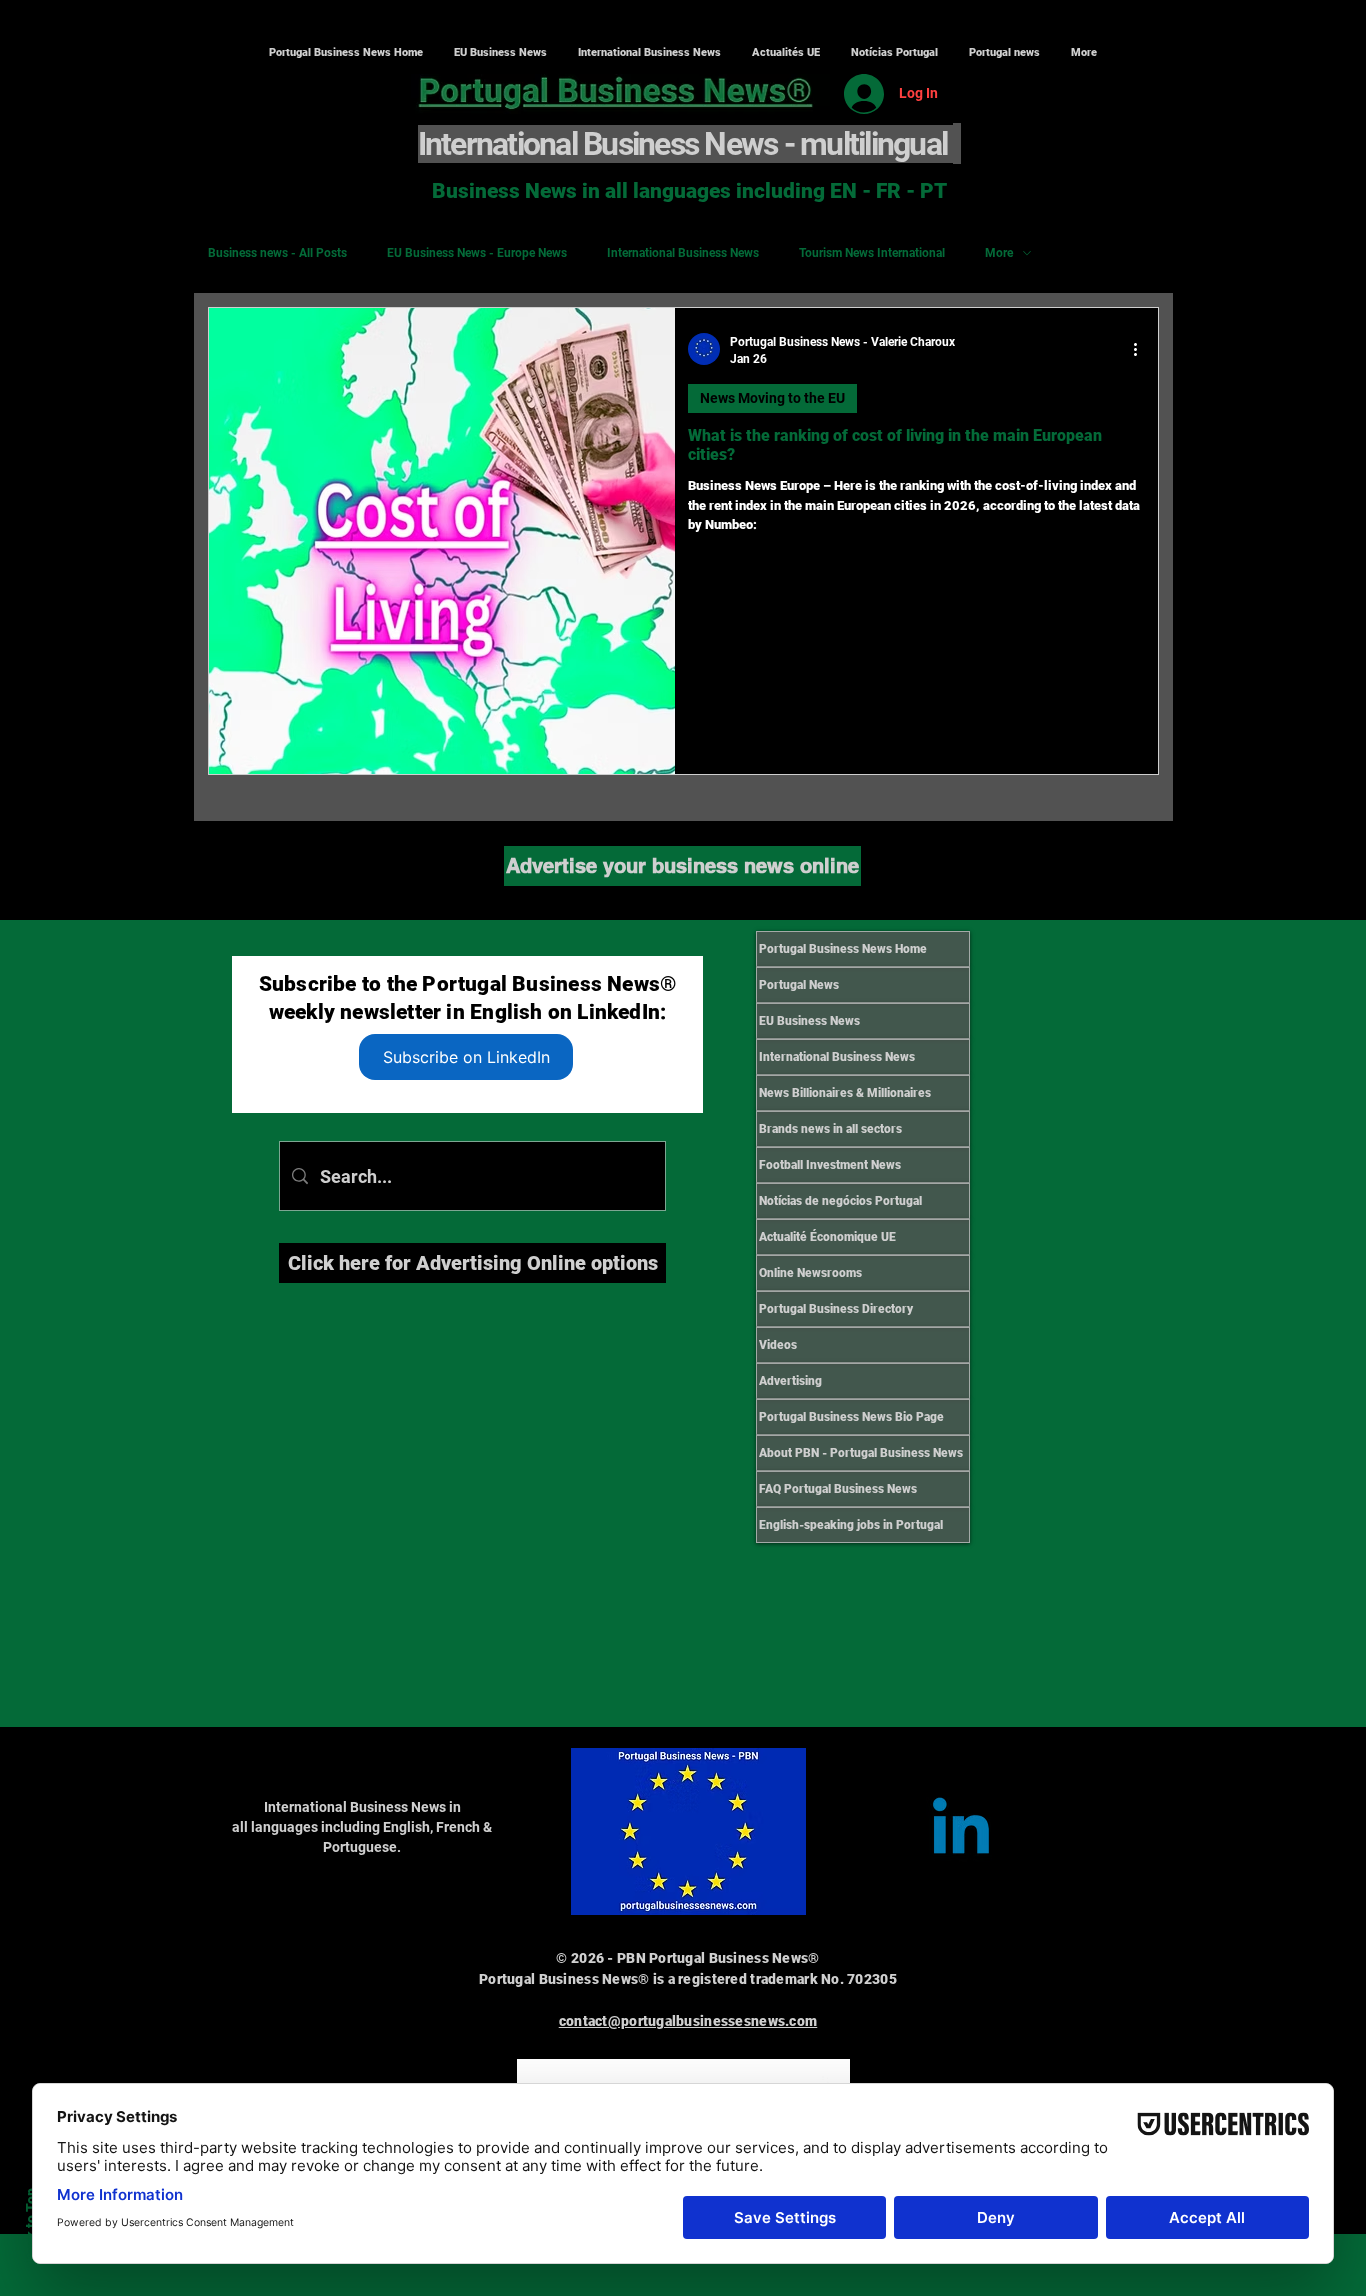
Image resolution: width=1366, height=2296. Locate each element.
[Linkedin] (961, 1832)
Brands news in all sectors (830, 1129)
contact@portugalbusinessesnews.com (688, 2021)
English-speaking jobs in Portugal (851, 1525)
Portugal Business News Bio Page (851, 1417)
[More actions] (1142, 349)
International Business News (683, 253)
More (999, 253)
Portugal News (799, 985)
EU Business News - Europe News (477, 253)
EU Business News (809, 1021)
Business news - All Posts (277, 253)
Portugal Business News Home (843, 949)
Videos (778, 1345)
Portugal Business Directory (836, 1309)
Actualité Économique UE (827, 1237)
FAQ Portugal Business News (838, 1489)
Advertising (790, 1381)
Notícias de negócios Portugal (840, 1201)
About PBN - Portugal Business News (861, 1453)
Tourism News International (872, 253)
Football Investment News (830, 1165)
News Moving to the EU (772, 398)
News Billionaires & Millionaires (845, 1093)
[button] (649, 53)
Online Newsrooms (810, 1273)
